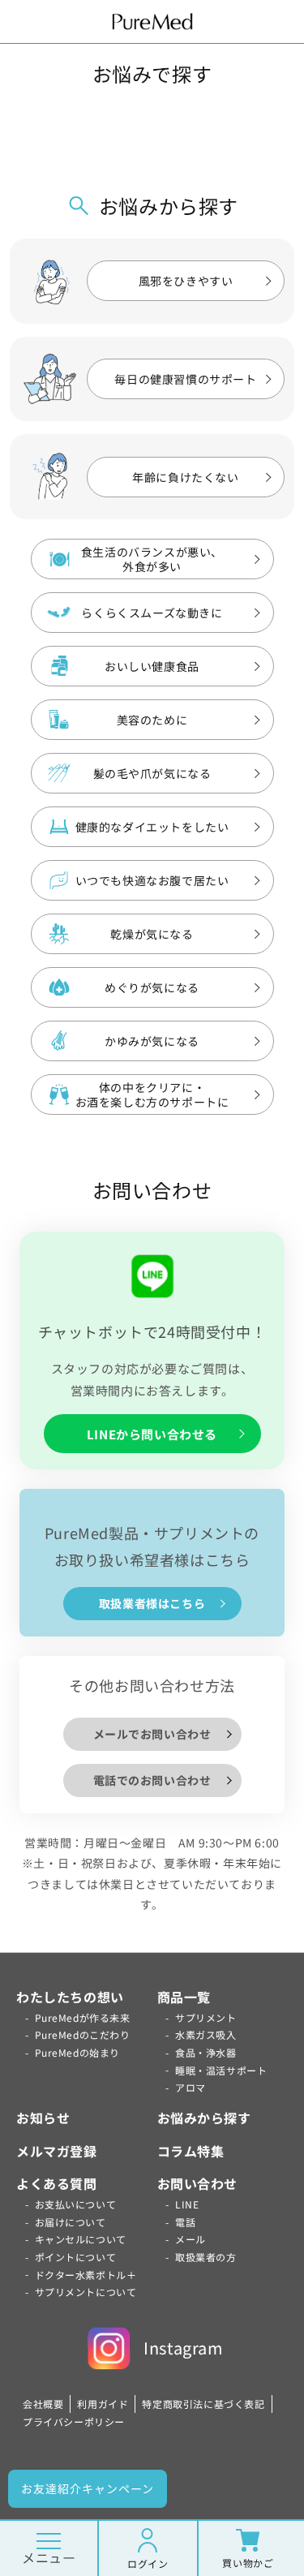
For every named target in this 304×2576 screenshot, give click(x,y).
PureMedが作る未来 (83, 2017)
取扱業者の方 (206, 2257)
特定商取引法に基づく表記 (203, 2404)
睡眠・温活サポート (221, 2070)
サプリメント (206, 2017)
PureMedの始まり (78, 2052)
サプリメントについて (86, 2292)
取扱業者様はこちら (152, 1603)
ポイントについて (76, 2257)
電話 (185, 2222)
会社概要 (43, 2404)
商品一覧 (184, 1997)
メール (191, 2239)
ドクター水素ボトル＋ (86, 2275)
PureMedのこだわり (83, 2034)
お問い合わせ (198, 2183)
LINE (187, 2204)
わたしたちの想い (70, 1997)
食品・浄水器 (206, 2052)
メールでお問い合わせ (152, 1734)
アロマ (191, 2087)
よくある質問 (57, 2183)
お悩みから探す (204, 2118)
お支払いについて (76, 2204)
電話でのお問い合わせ (152, 1780)
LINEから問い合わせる (152, 1434)
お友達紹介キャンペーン (88, 2488)
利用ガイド (103, 2404)
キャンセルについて (81, 2239)
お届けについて (71, 2222)
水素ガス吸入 (206, 2034)
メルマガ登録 (57, 2151)
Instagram (183, 2348)
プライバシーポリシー (74, 2421)
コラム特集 (191, 2151)
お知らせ (43, 2118)
